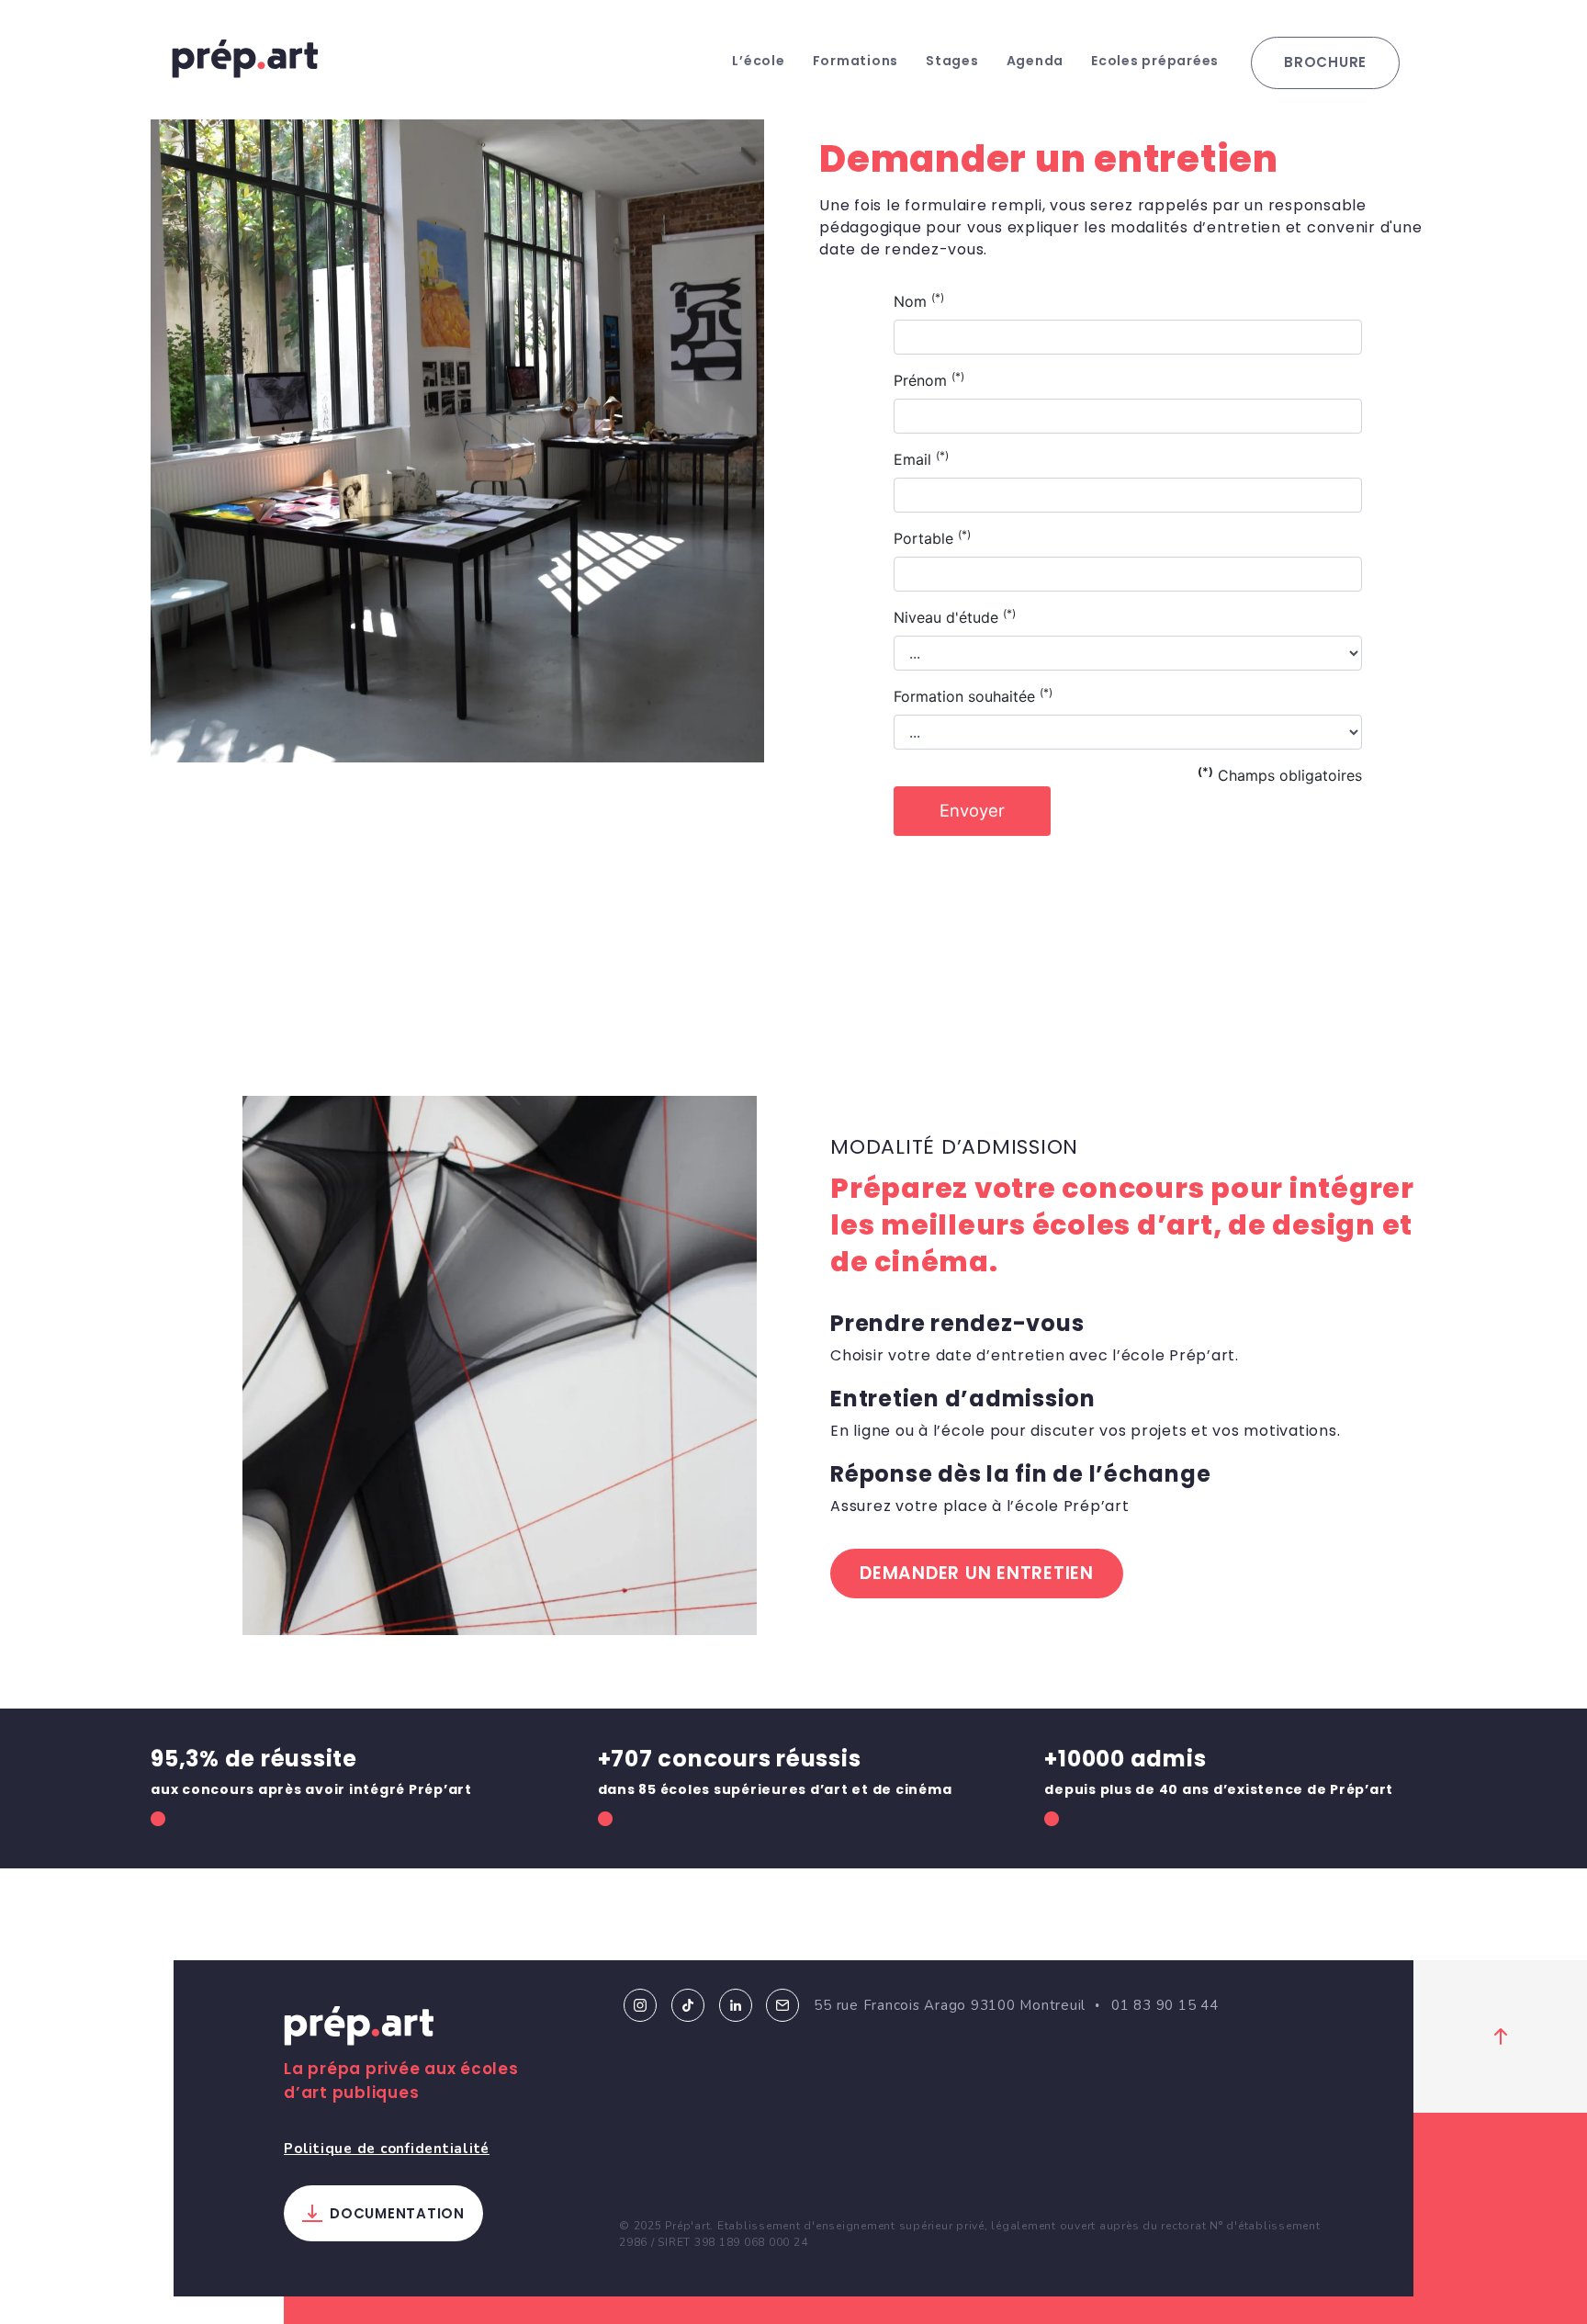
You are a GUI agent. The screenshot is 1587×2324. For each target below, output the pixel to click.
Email (782, 2005)
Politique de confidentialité (387, 2149)
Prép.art (359, 2029)
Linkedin (736, 2005)
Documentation (397, 2213)
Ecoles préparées (1155, 61)
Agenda (1035, 61)
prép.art (245, 59)
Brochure (1325, 62)
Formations (856, 61)
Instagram (640, 2005)
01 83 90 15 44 (1165, 2005)
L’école (758, 61)
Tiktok (688, 2005)
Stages (952, 61)
